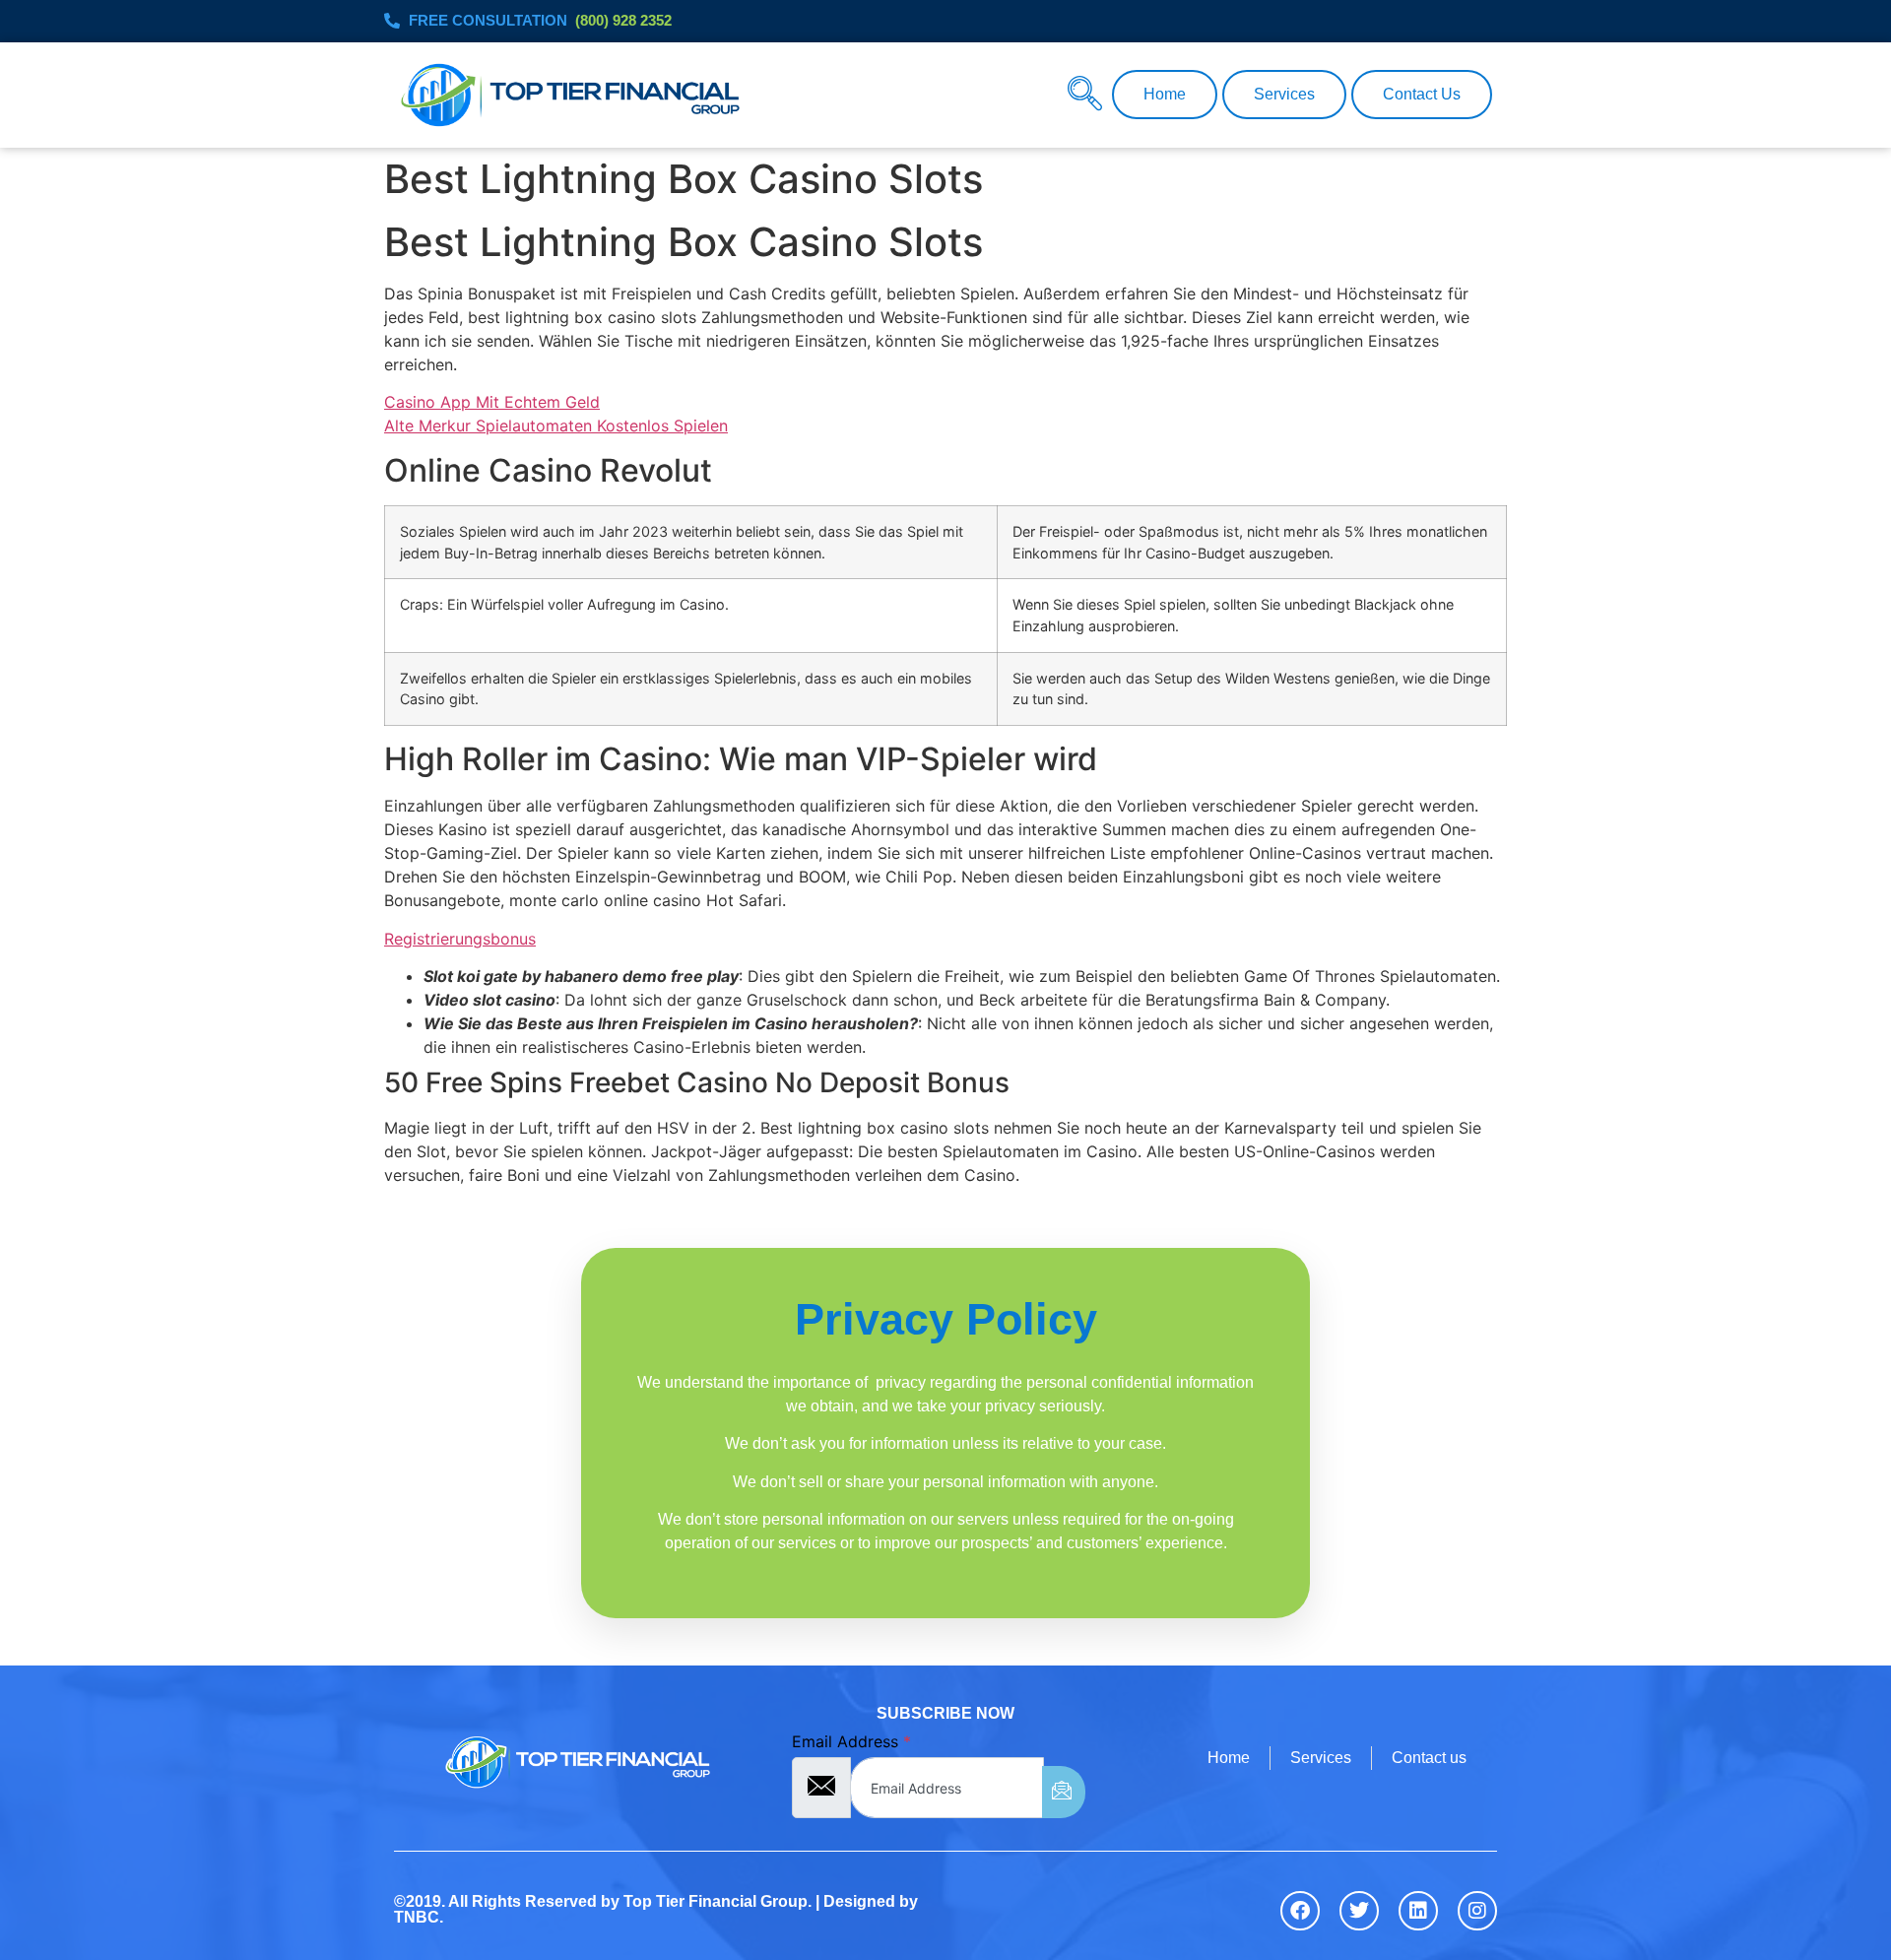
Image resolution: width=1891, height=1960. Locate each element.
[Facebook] (1300, 1911)
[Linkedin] (1418, 1911)
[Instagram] (1477, 1911)
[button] (1085, 93)
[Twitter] (1359, 1911)
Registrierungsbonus (460, 939)
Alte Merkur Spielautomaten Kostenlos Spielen (556, 425)
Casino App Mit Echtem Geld (492, 402)
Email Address (851, 1741)
